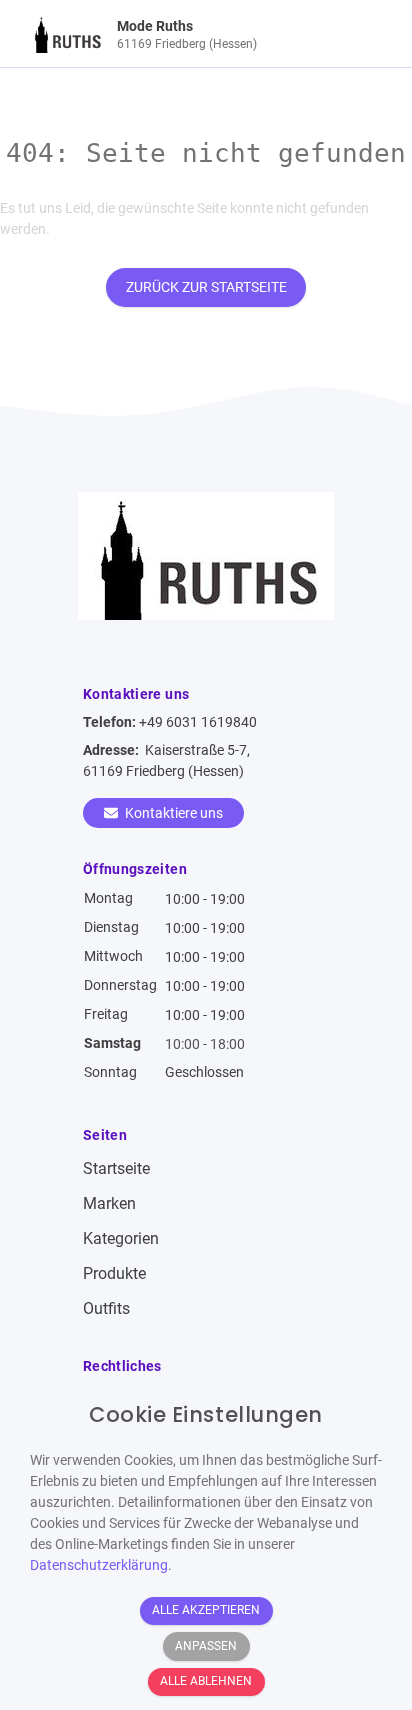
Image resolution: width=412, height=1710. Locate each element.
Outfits (106, 1308)
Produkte (114, 1273)
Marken (109, 1203)
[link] (161, 33)
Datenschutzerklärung (99, 1565)
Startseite (116, 1168)
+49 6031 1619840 (198, 722)
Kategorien (121, 1238)
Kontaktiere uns (172, 813)
